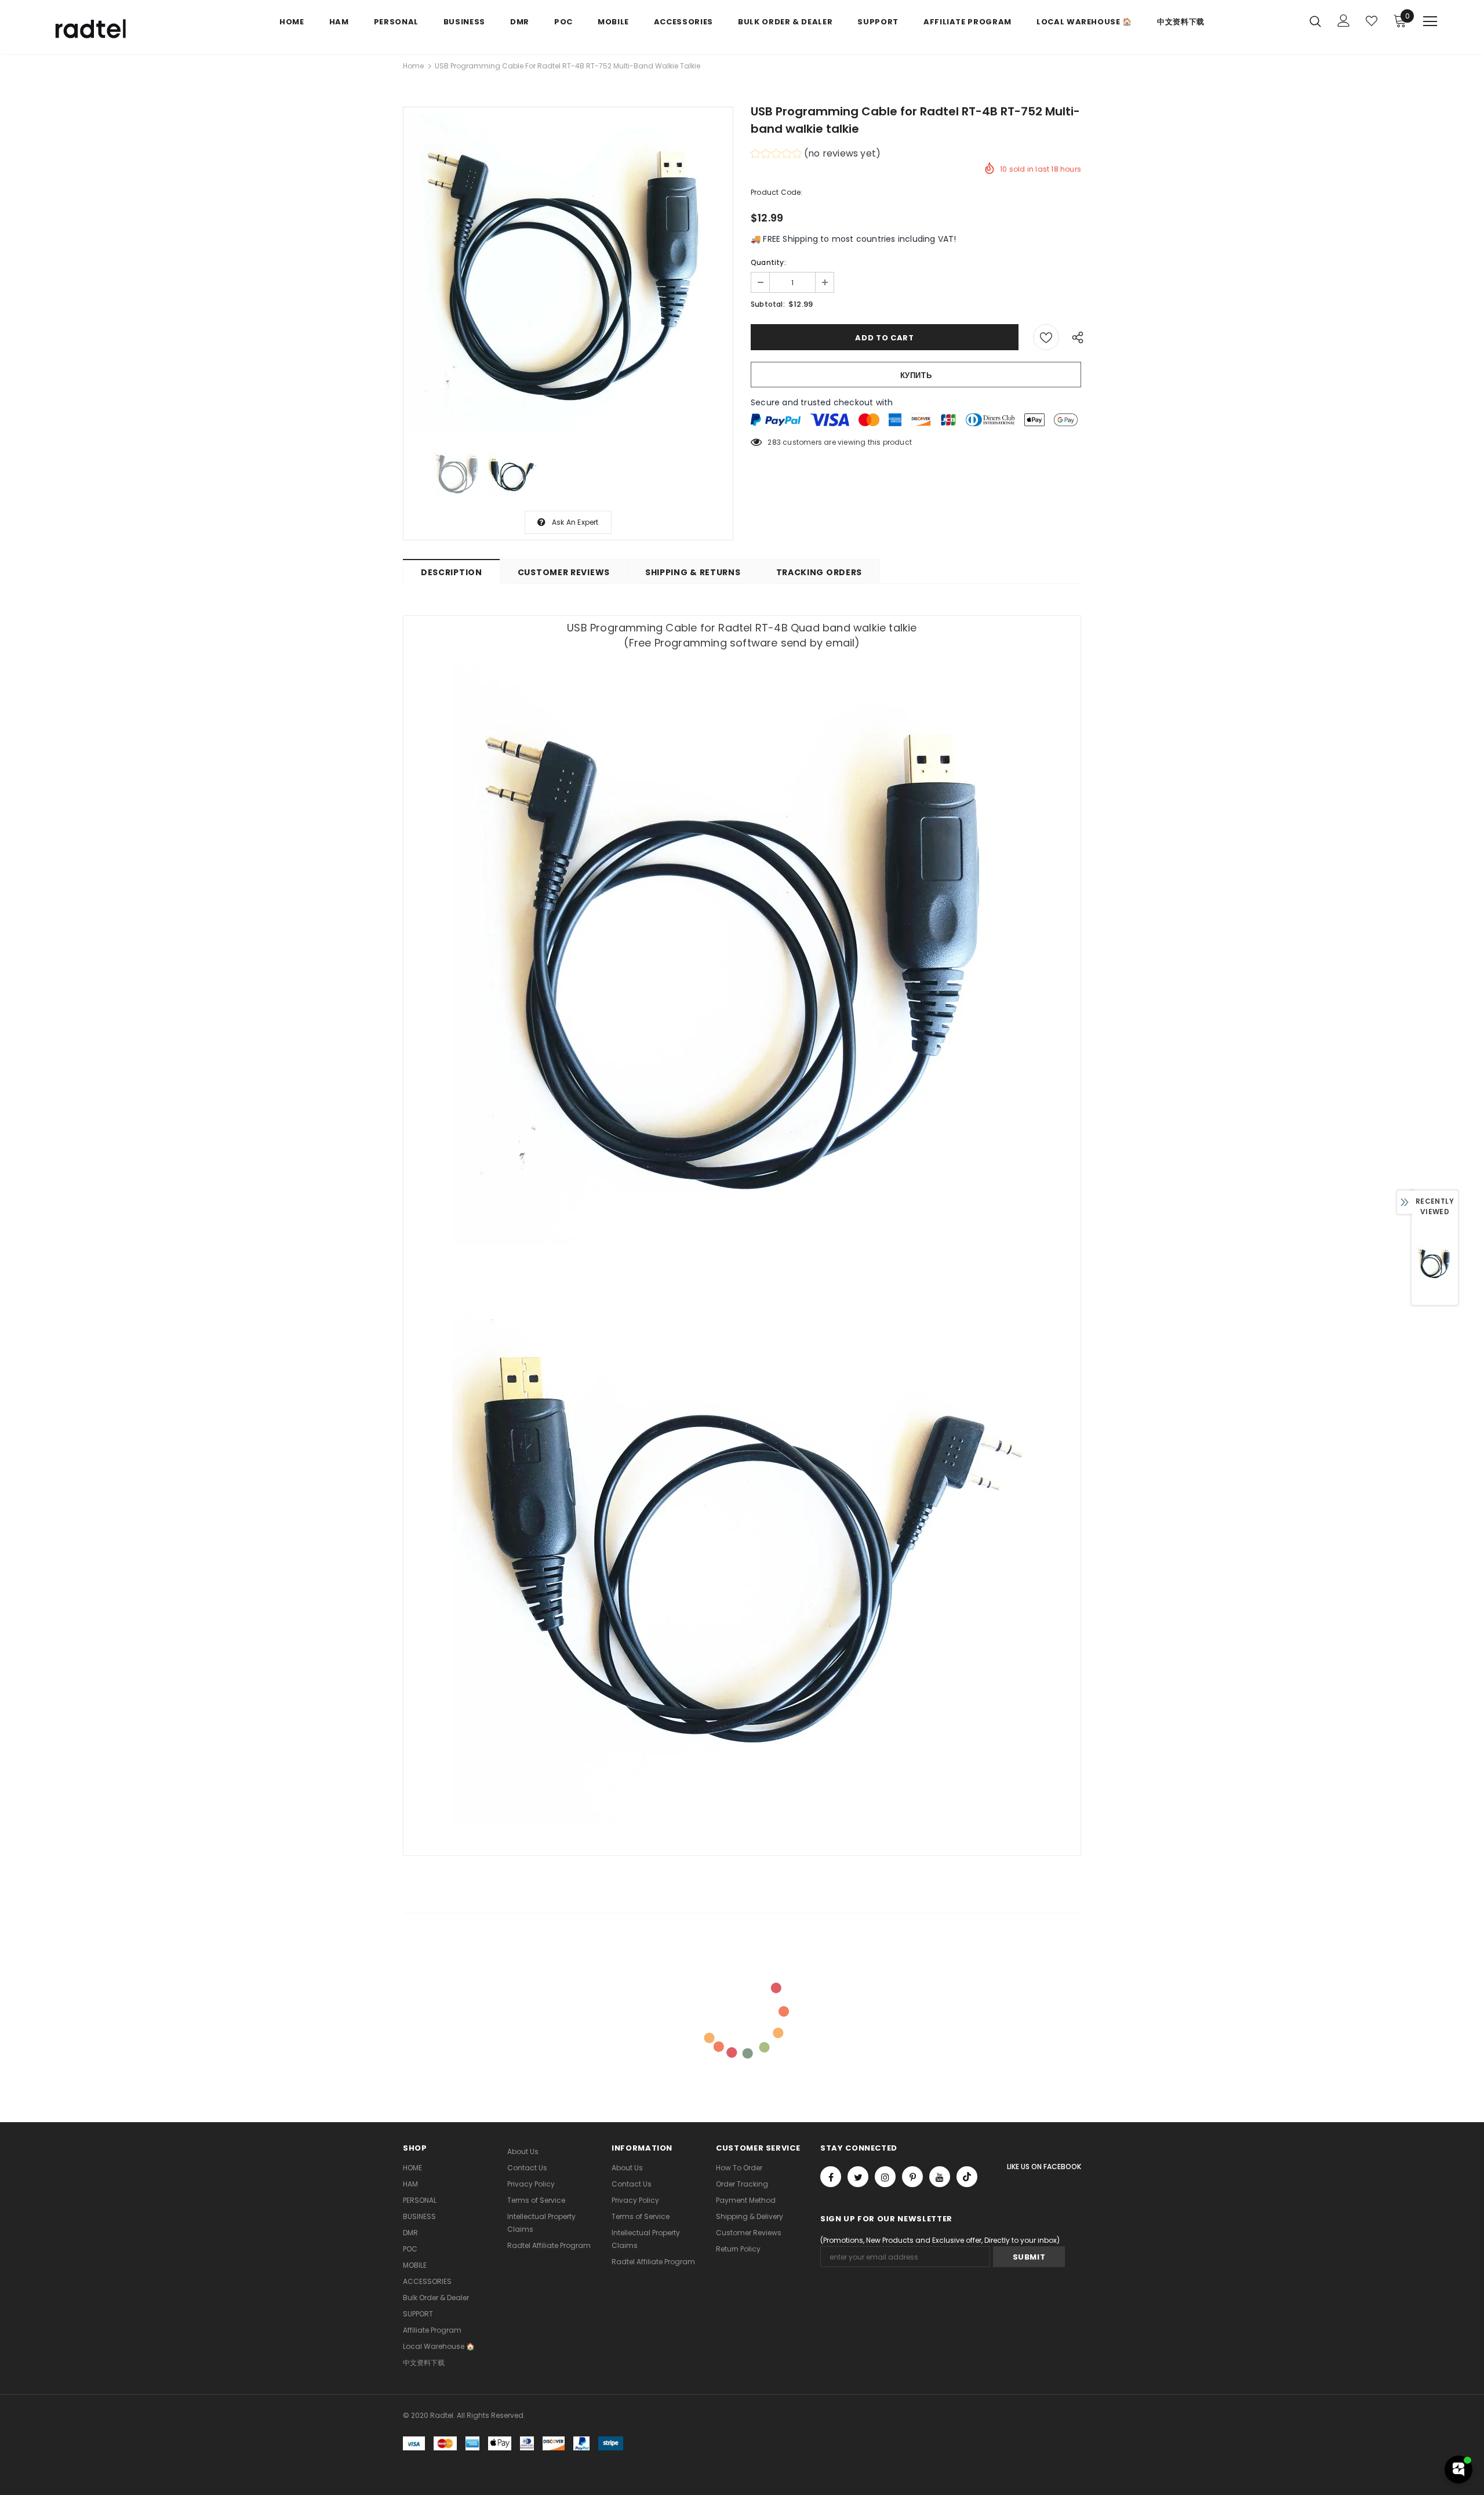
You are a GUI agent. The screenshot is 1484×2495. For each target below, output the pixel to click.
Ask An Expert (575, 522)
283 (774, 442)
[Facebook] (831, 2177)
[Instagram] (885, 2177)
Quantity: (768, 262)
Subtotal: (768, 304)
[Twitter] (858, 2177)
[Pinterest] (912, 2177)
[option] (568, 272)
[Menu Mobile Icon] (1430, 21)
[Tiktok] (967, 2177)
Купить (916, 375)
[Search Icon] (1315, 21)
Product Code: (777, 192)
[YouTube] (940, 2177)
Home (413, 66)
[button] (816, 155)
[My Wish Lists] (1372, 21)
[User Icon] (1344, 21)
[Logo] (115, 30)
